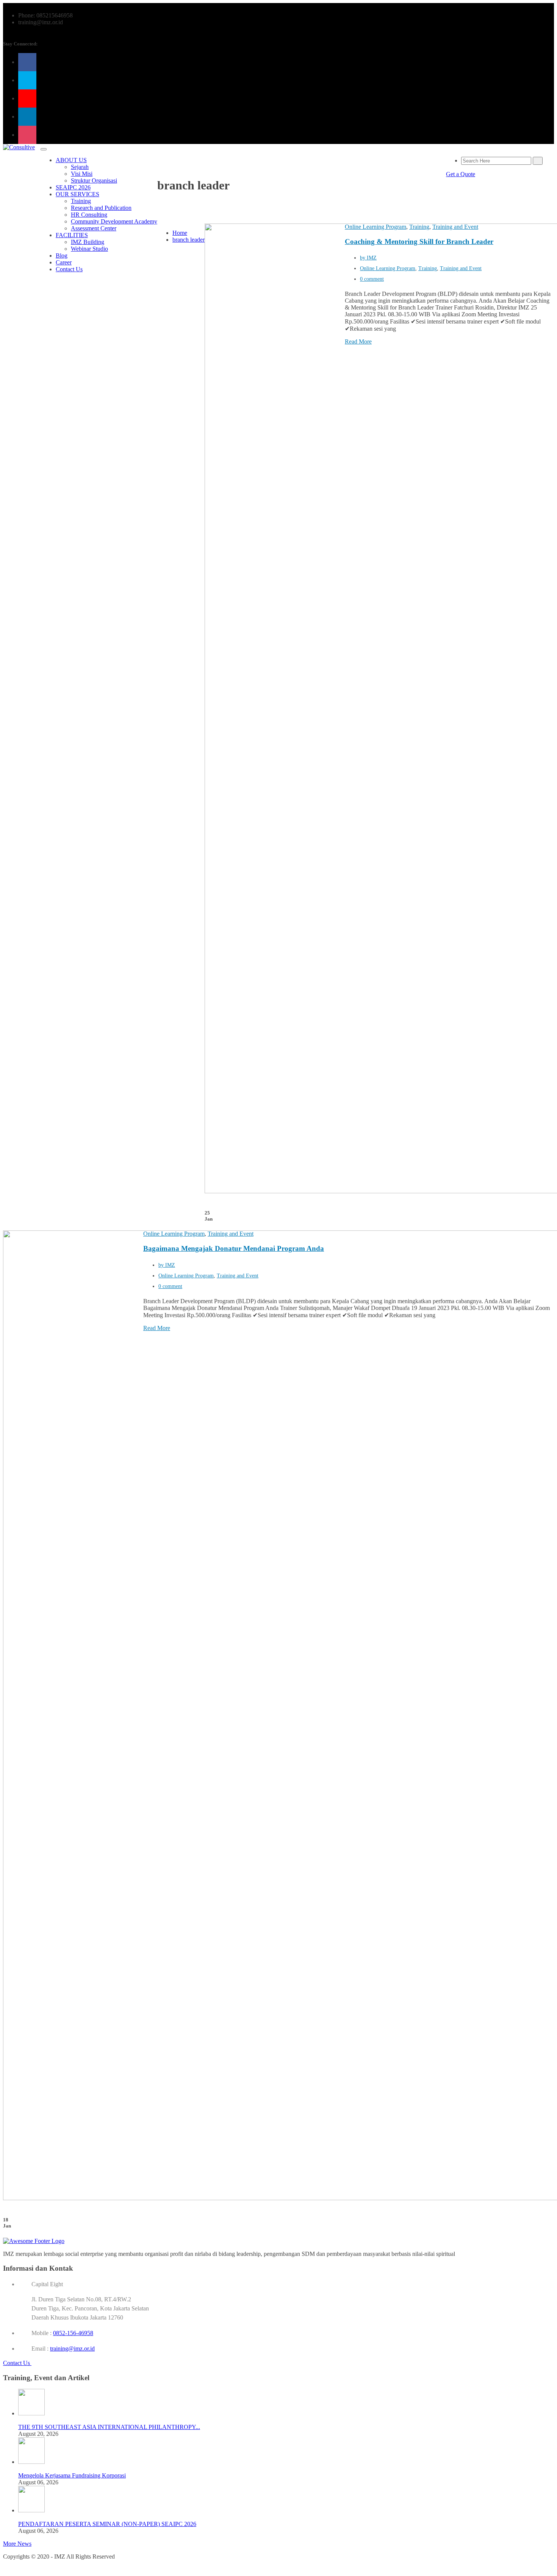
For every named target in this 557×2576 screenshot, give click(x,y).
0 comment (372, 279)
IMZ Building (88, 242)
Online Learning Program (376, 227)
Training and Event (455, 227)
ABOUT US (71, 160)
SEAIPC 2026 (73, 187)
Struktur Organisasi (94, 181)
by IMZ (368, 258)
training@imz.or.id (72, 2349)
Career (64, 262)
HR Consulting (89, 215)
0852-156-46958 (73, 2333)
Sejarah (80, 167)
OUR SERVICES (77, 194)
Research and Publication (101, 208)
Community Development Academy (114, 221)
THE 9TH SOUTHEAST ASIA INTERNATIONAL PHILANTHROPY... (109, 2427)
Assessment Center (94, 228)
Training (81, 201)
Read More (358, 342)
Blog (62, 256)
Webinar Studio (89, 249)
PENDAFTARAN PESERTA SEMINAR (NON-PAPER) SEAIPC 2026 (107, 2524)
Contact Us (69, 269)
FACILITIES (72, 235)
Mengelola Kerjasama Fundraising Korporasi (72, 2475)
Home (180, 233)
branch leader (189, 240)
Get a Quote (461, 174)
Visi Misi (82, 174)
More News (17, 2544)
